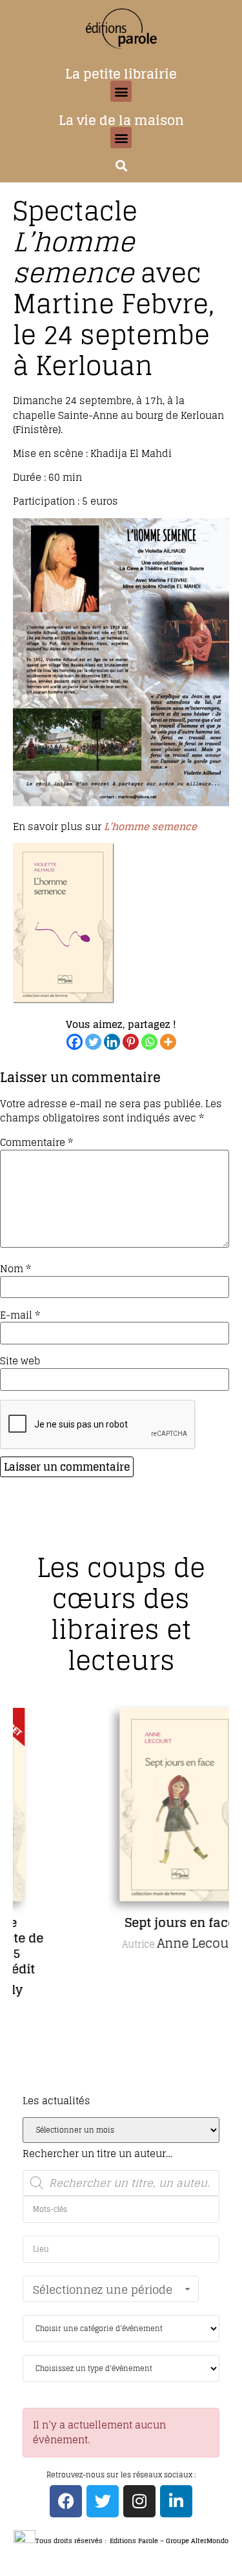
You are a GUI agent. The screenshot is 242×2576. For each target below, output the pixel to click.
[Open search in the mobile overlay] (121, 2183)
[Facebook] (75, 1042)
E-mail (20, 1315)
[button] (121, 91)
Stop (126, 2088)
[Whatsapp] (149, 1042)
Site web (20, 1361)
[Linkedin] (112, 1042)
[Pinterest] (131, 1042)
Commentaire (36, 1142)
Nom (15, 1269)
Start (116, 2088)
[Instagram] (139, 2501)
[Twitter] (93, 1042)
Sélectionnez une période (103, 2290)
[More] (168, 1042)
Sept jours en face (133, 1922)
